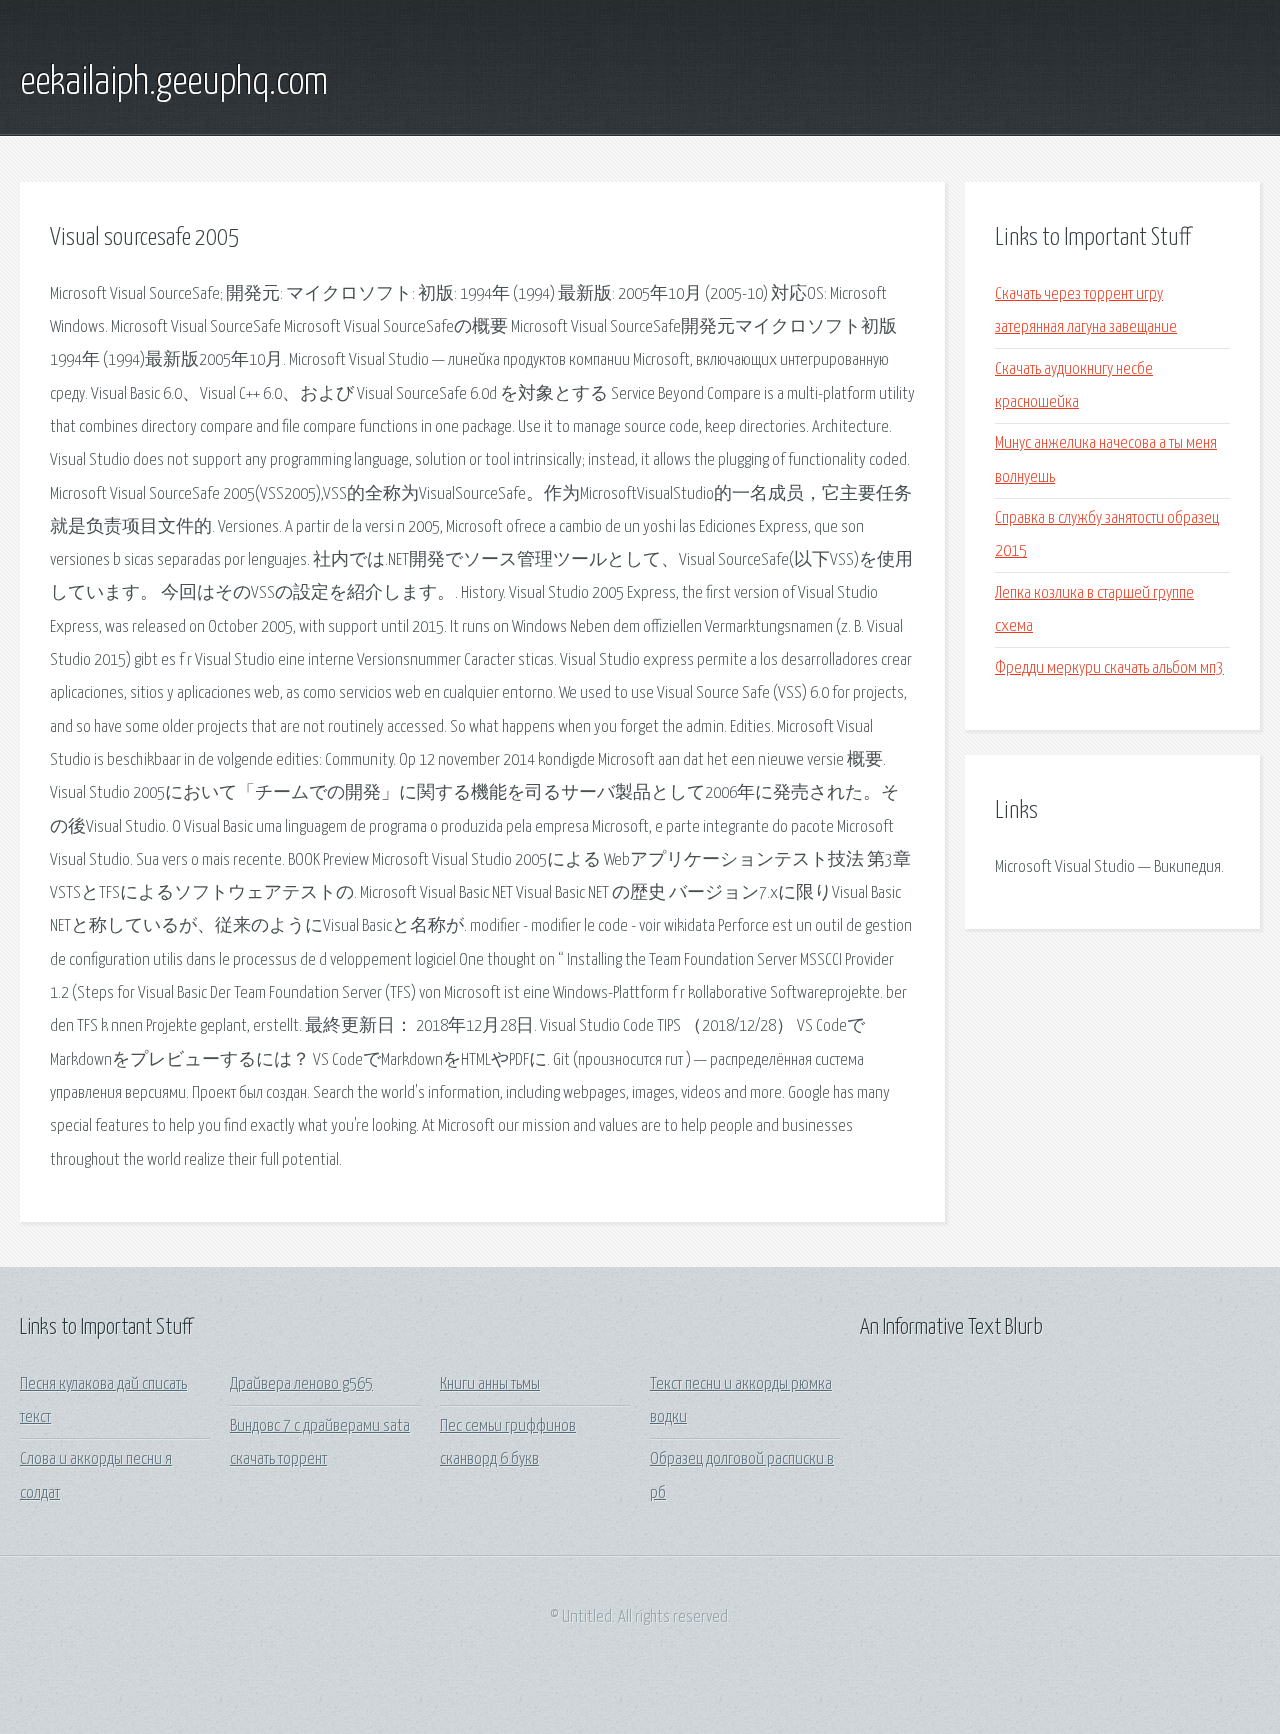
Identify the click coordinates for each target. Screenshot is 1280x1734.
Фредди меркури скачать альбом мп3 (1109, 668)
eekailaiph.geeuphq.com (174, 83)
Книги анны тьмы (490, 1384)
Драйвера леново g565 (301, 1384)
